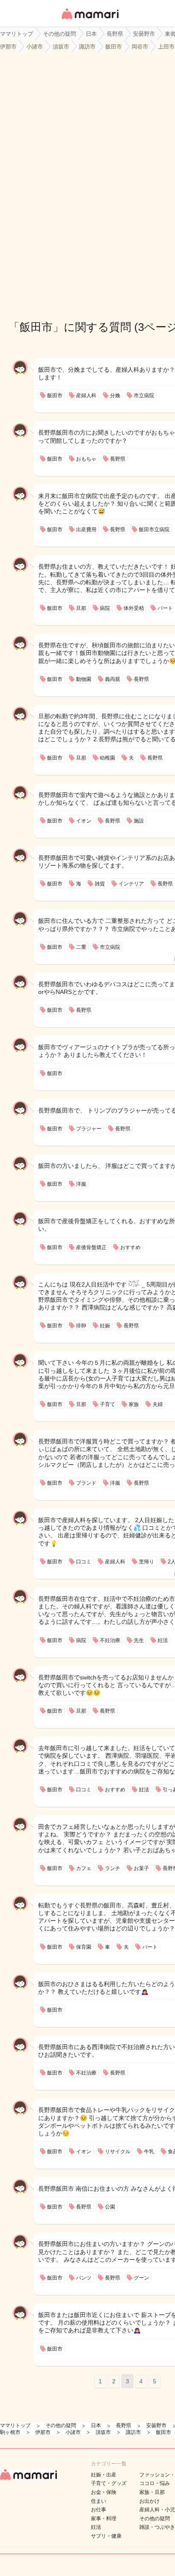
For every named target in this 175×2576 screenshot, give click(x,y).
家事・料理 (104, 2519)
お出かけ (150, 2501)
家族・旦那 (152, 2492)
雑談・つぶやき (157, 2527)
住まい (99, 2501)
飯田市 (36, 327)
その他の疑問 (155, 2519)
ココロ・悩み (155, 2483)
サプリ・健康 (106, 2536)
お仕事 (99, 2510)
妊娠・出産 (104, 2475)
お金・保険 (104, 2492)
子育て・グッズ (109, 2483)
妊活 (96, 2527)
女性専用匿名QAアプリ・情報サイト (90, 20)
